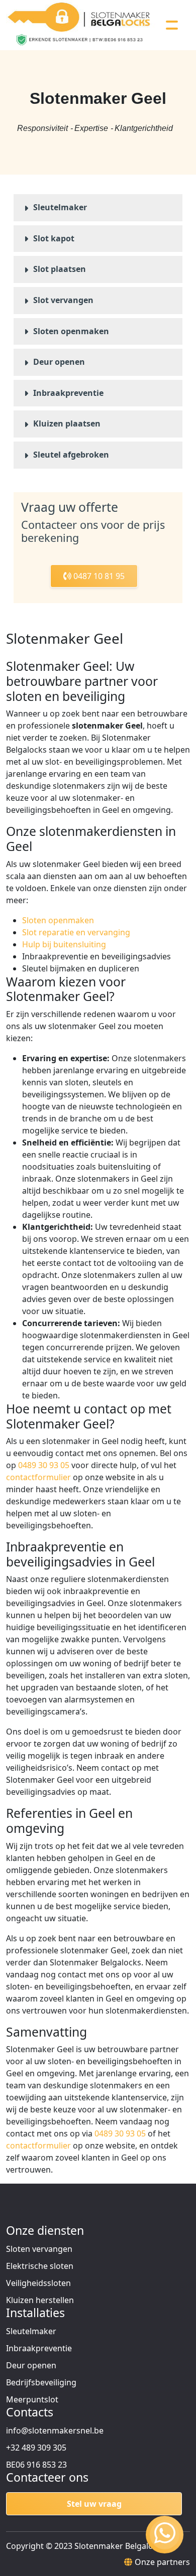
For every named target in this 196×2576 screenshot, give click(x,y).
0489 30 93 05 (44, 1465)
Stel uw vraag (94, 2504)
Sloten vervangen (39, 2249)
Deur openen (59, 362)
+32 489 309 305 (36, 2448)
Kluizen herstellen (40, 2300)
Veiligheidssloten (38, 2283)
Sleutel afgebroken (71, 455)
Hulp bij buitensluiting (64, 944)
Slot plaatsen (60, 269)
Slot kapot (54, 238)
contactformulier (38, 1477)
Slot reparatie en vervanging (76, 932)
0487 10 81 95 (98, 576)
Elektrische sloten (40, 2266)
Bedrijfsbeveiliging (41, 2382)
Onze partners (162, 2562)
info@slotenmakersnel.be (55, 2430)
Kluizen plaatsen (67, 423)
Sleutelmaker (60, 207)
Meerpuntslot (32, 2399)
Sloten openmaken (71, 331)
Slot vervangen (63, 300)
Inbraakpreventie (68, 393)
